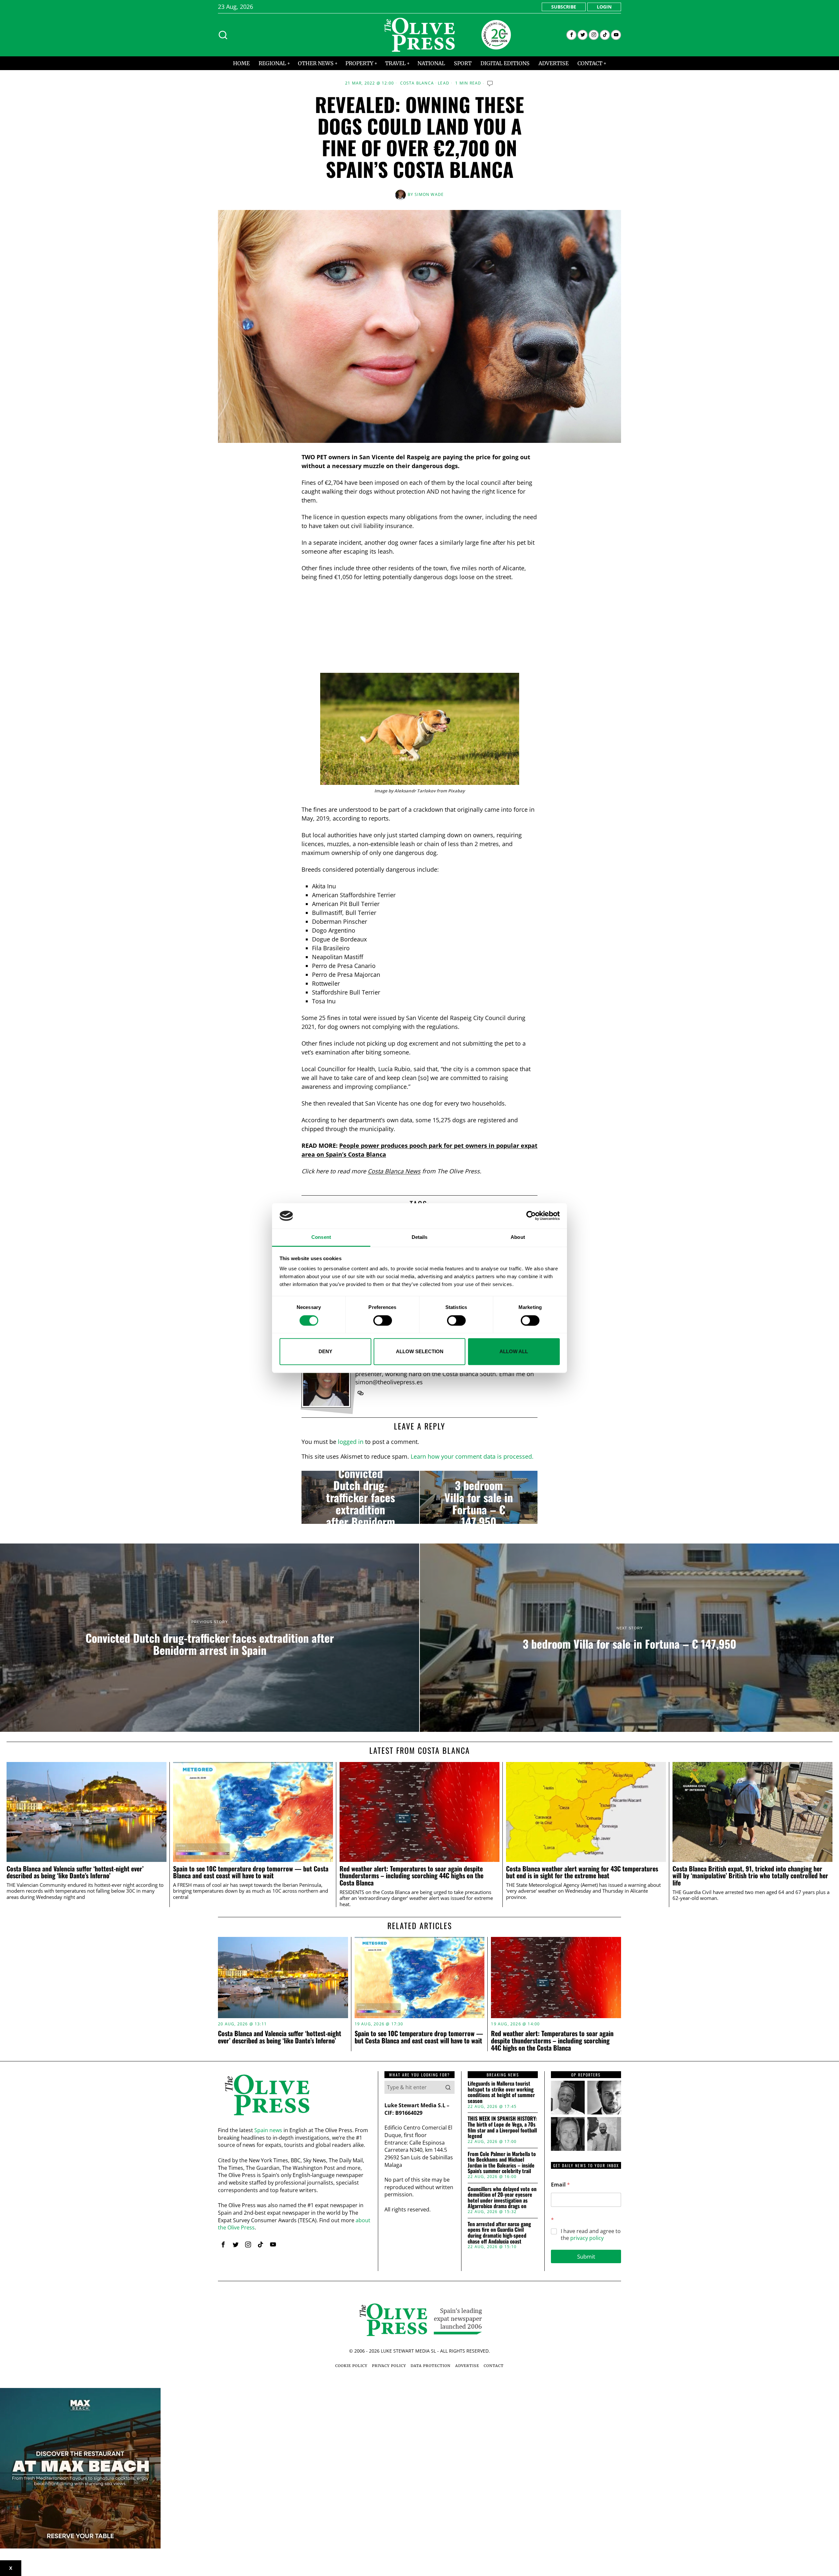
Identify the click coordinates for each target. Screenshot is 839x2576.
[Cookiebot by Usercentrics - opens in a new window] (531, 1216)
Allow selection (420, 1351)
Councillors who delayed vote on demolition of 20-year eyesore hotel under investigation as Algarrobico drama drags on (502, 2198)
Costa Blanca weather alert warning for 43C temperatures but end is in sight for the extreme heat (582, 1872)
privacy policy (587, 2238)
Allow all (514, 1351)
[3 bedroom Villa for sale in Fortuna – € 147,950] (479, 1497)
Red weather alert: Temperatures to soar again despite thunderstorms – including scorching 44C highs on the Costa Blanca (411, 1876)
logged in (351, 1442)
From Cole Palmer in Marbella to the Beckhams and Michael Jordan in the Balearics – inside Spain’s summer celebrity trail (502, 2163)
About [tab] (518, 1237)
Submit (586, 2256)
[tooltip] (571, 35)
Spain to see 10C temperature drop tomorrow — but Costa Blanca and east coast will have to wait (251, 1872)
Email (560, 2185)
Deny (325, 1351)
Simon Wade (429, 194)
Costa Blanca (417, 83)
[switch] (383, 1320)
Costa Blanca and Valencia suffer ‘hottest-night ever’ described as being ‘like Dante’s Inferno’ (75, 1872)
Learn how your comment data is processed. (472, 1456)
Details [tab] (420, 1237)
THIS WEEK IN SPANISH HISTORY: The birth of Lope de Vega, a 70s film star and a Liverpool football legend (502, 2127)
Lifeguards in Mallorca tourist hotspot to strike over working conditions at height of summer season (501, 2092)
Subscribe (564, 7)
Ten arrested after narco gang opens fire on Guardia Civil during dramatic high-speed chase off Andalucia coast (499, 2233)
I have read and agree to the (591, 2235)
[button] (448, 2087)
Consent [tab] (321, 1237)
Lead (444, 83)
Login (604, 7)
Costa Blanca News (394, 1171)
